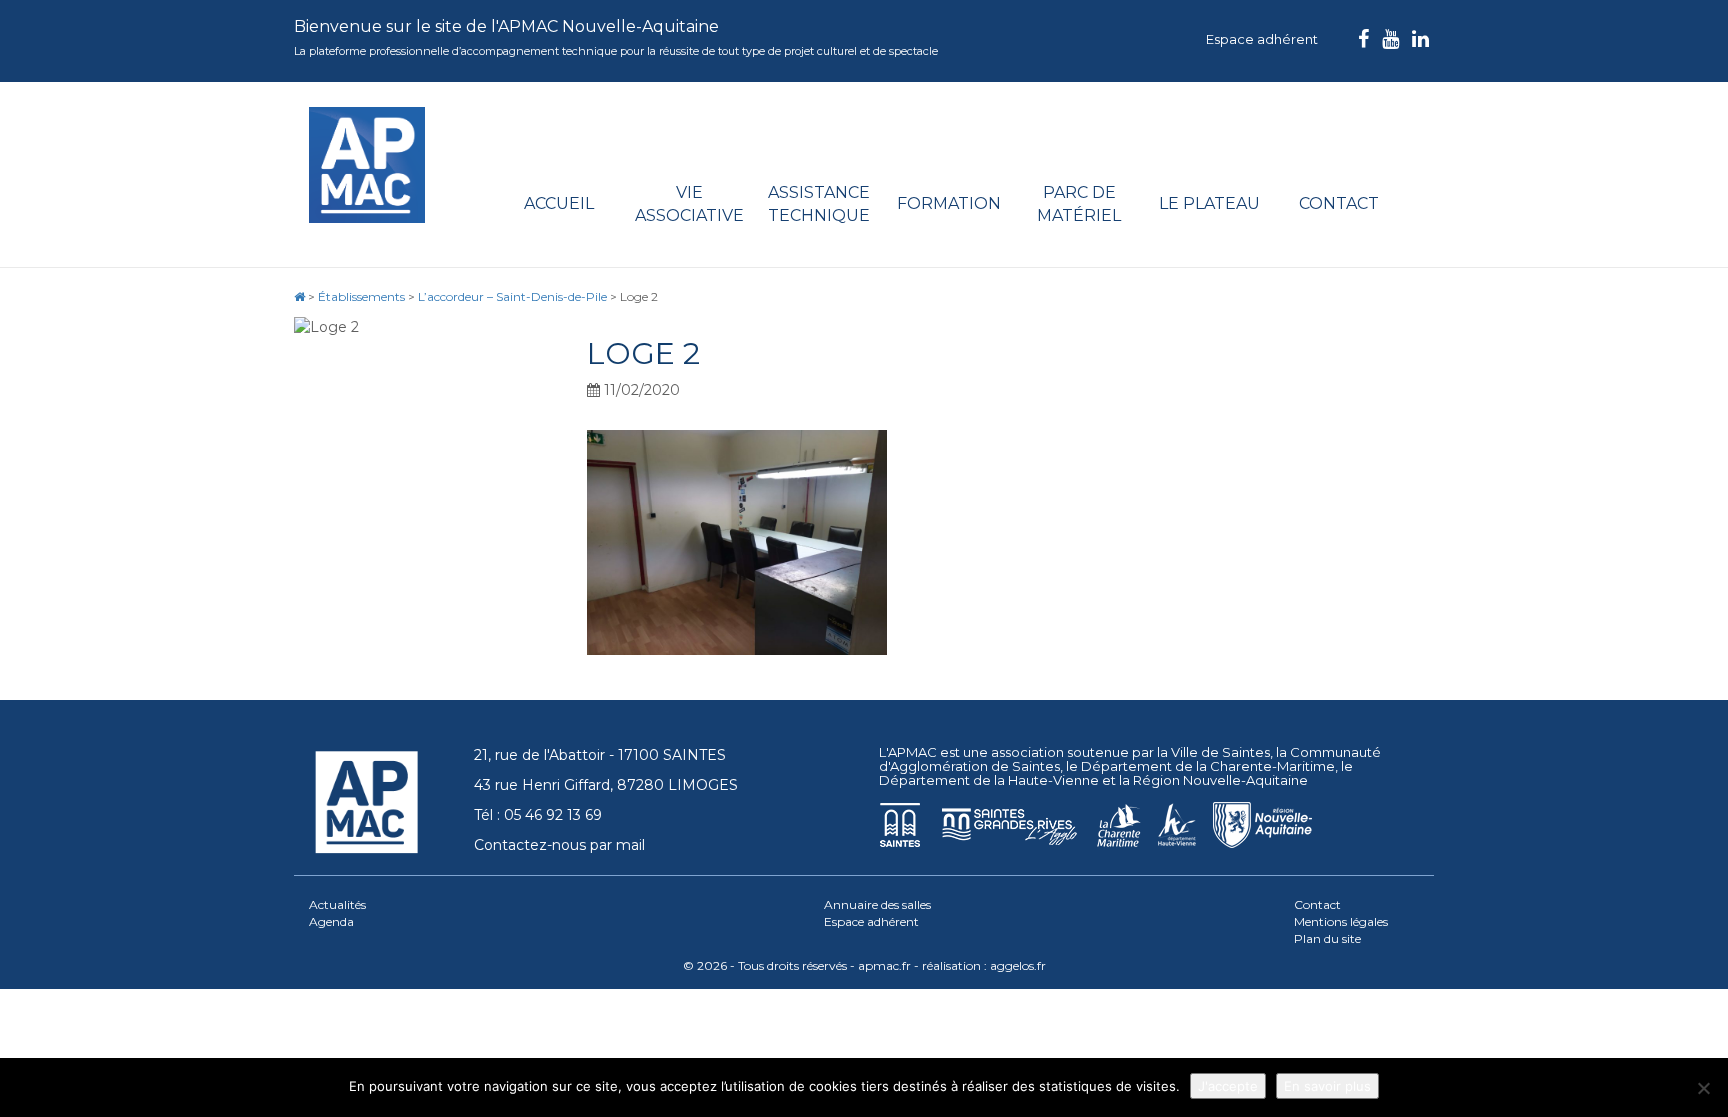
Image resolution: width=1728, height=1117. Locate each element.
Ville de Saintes (1220, 752)
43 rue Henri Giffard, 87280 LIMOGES (606, 785)
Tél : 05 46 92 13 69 (538, 815)
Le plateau (1209, 203)
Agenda (331, 921)
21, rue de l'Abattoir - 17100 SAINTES (600, 755)
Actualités (337, 904)
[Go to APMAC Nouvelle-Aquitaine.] (299, 296)
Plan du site (1327, 938)
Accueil (559, 203)
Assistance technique (819, 204)
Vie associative (689, 204)
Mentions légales (1341, 921)
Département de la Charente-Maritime (1208, 766)
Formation (949, 203)
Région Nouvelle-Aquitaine (1220, 780)
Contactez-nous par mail (559, 845)
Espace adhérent (1262, 39)
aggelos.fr (1018, 965)
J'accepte (1228, 1086)
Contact (1339, 203)
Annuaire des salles (877, 904)
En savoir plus (1327, 1086)
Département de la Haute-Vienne (989, 780)
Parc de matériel (1079, 204)
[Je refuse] (1703, 1088)
